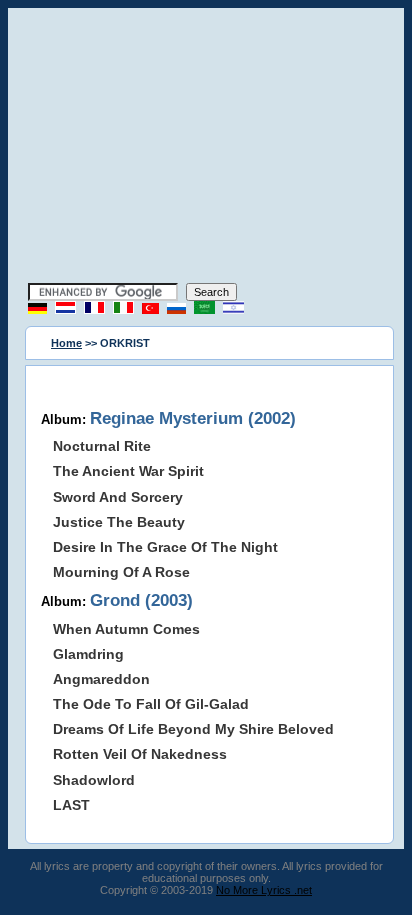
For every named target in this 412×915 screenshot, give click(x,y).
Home (66, 343)
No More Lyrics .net (264, 890)
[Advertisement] (206, 148)
